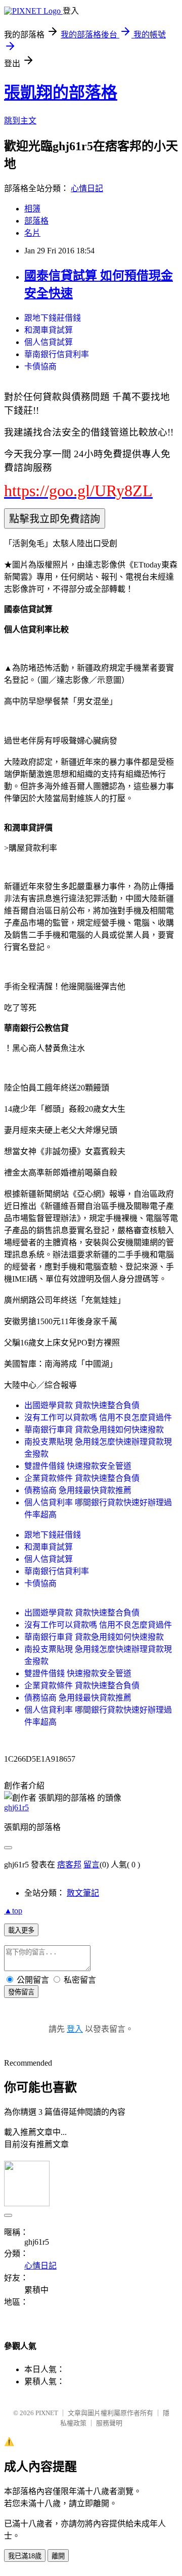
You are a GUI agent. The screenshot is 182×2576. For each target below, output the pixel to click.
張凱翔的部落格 (61, 93)
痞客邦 (69, 1865)
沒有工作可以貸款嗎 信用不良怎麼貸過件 (98, 1417)
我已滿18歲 (25, 2556)
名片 (32, 233)
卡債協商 (40, 366)
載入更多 (21, 1930)
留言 (92, 1865)
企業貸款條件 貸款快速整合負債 (82, 1478)
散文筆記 (83, 1893)
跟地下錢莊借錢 (53, 318)
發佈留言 (21, 1992)
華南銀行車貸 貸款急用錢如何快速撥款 (94, 1430)
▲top (13, 1911)
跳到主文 (20, 121)
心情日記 (87, 188)
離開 (58, 2556)
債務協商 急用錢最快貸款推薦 (78, 1490)
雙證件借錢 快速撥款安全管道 (78, 1466)
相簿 (32, 209)
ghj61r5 (16, 1807)
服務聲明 (109, 2423)
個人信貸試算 (49, 342)
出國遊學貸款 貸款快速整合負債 (82, 1405)
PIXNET (47, 2413)
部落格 (36, 221)
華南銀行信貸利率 (57, 354)
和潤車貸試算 (49, 330)
